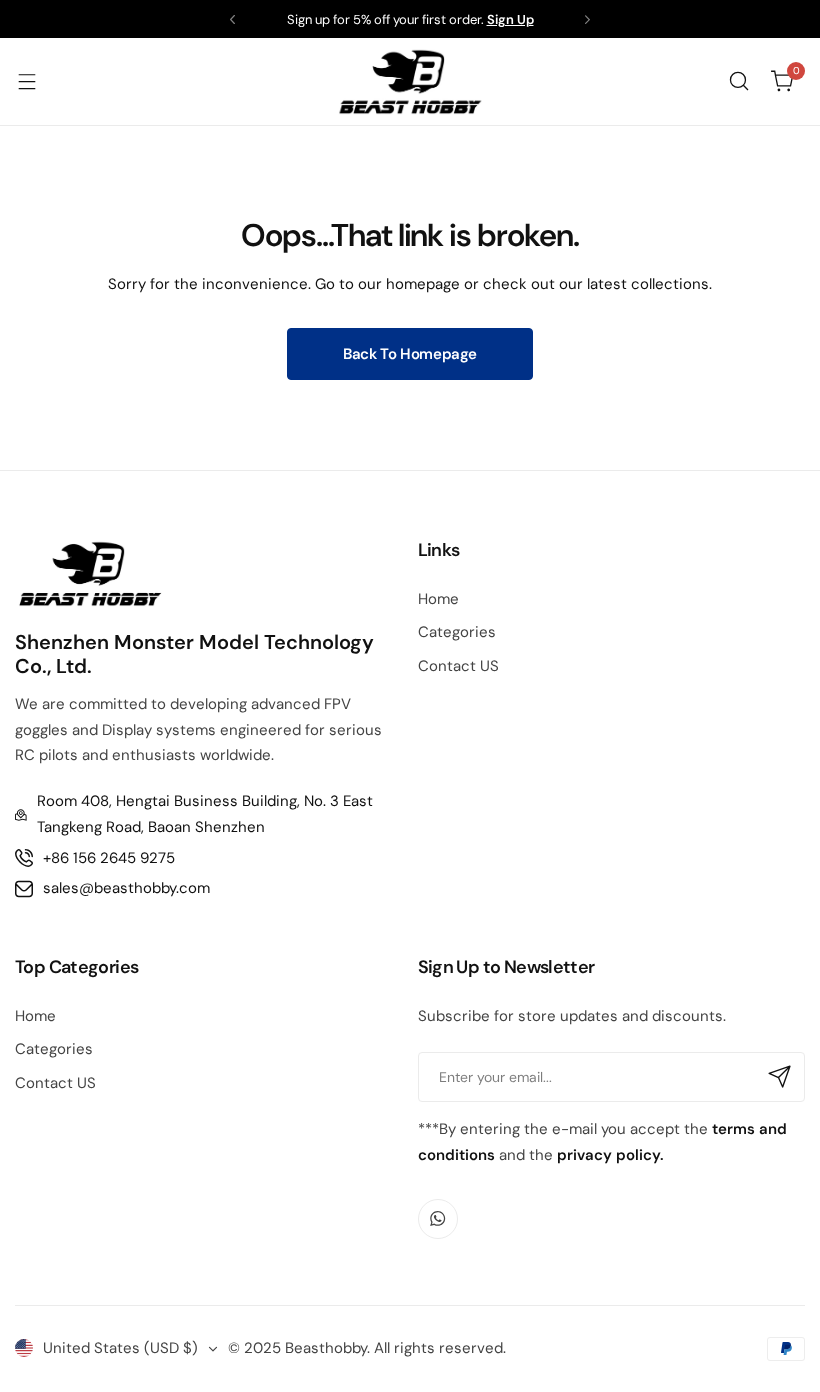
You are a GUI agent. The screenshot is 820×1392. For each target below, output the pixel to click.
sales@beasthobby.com (126, 888)
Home (438, 599)
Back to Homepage (410, 354)
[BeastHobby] (410, 81)
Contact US (458, 666)
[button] (232, 19)
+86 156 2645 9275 (109, 858)
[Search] (739, 81)
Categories (457, 632)
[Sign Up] (780, 1077)
